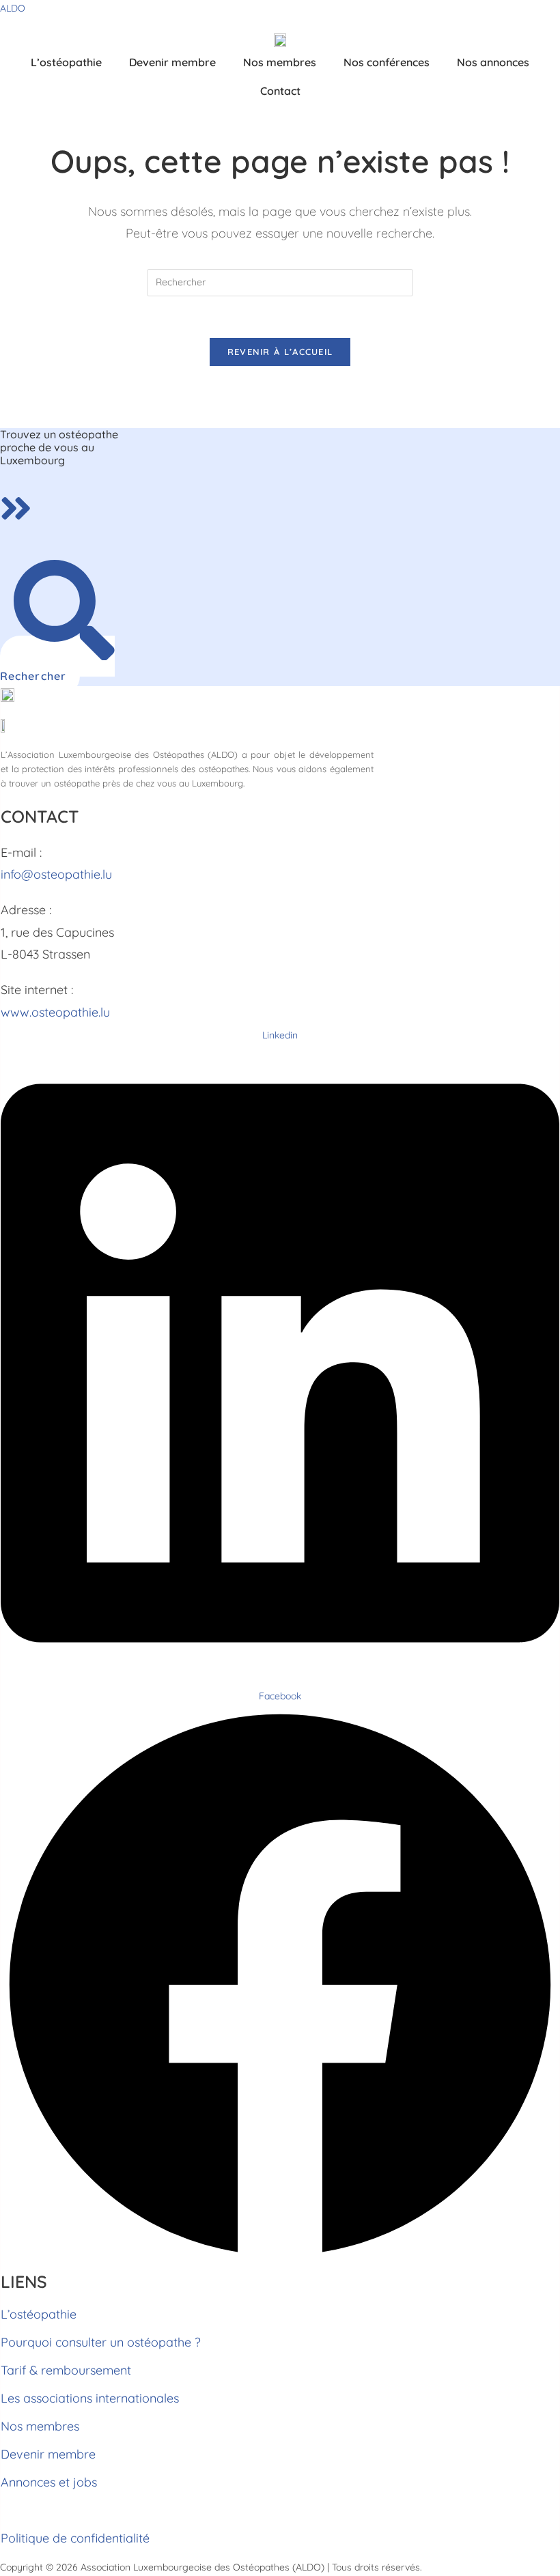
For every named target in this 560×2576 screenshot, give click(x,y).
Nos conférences (387, 62)
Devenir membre (172, 62)
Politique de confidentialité (75, 2538)
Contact (280, 91)
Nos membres (280, 62)
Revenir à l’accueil (280, 352)
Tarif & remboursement (66, 2370)
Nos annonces (493, 62)
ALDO (13, 8)
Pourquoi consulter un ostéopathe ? (101, 2342)
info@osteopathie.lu (56, 874)
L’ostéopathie (66, 62)
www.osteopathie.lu (55, 1012)
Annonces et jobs (49, 2482)
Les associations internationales (90, 2398)
